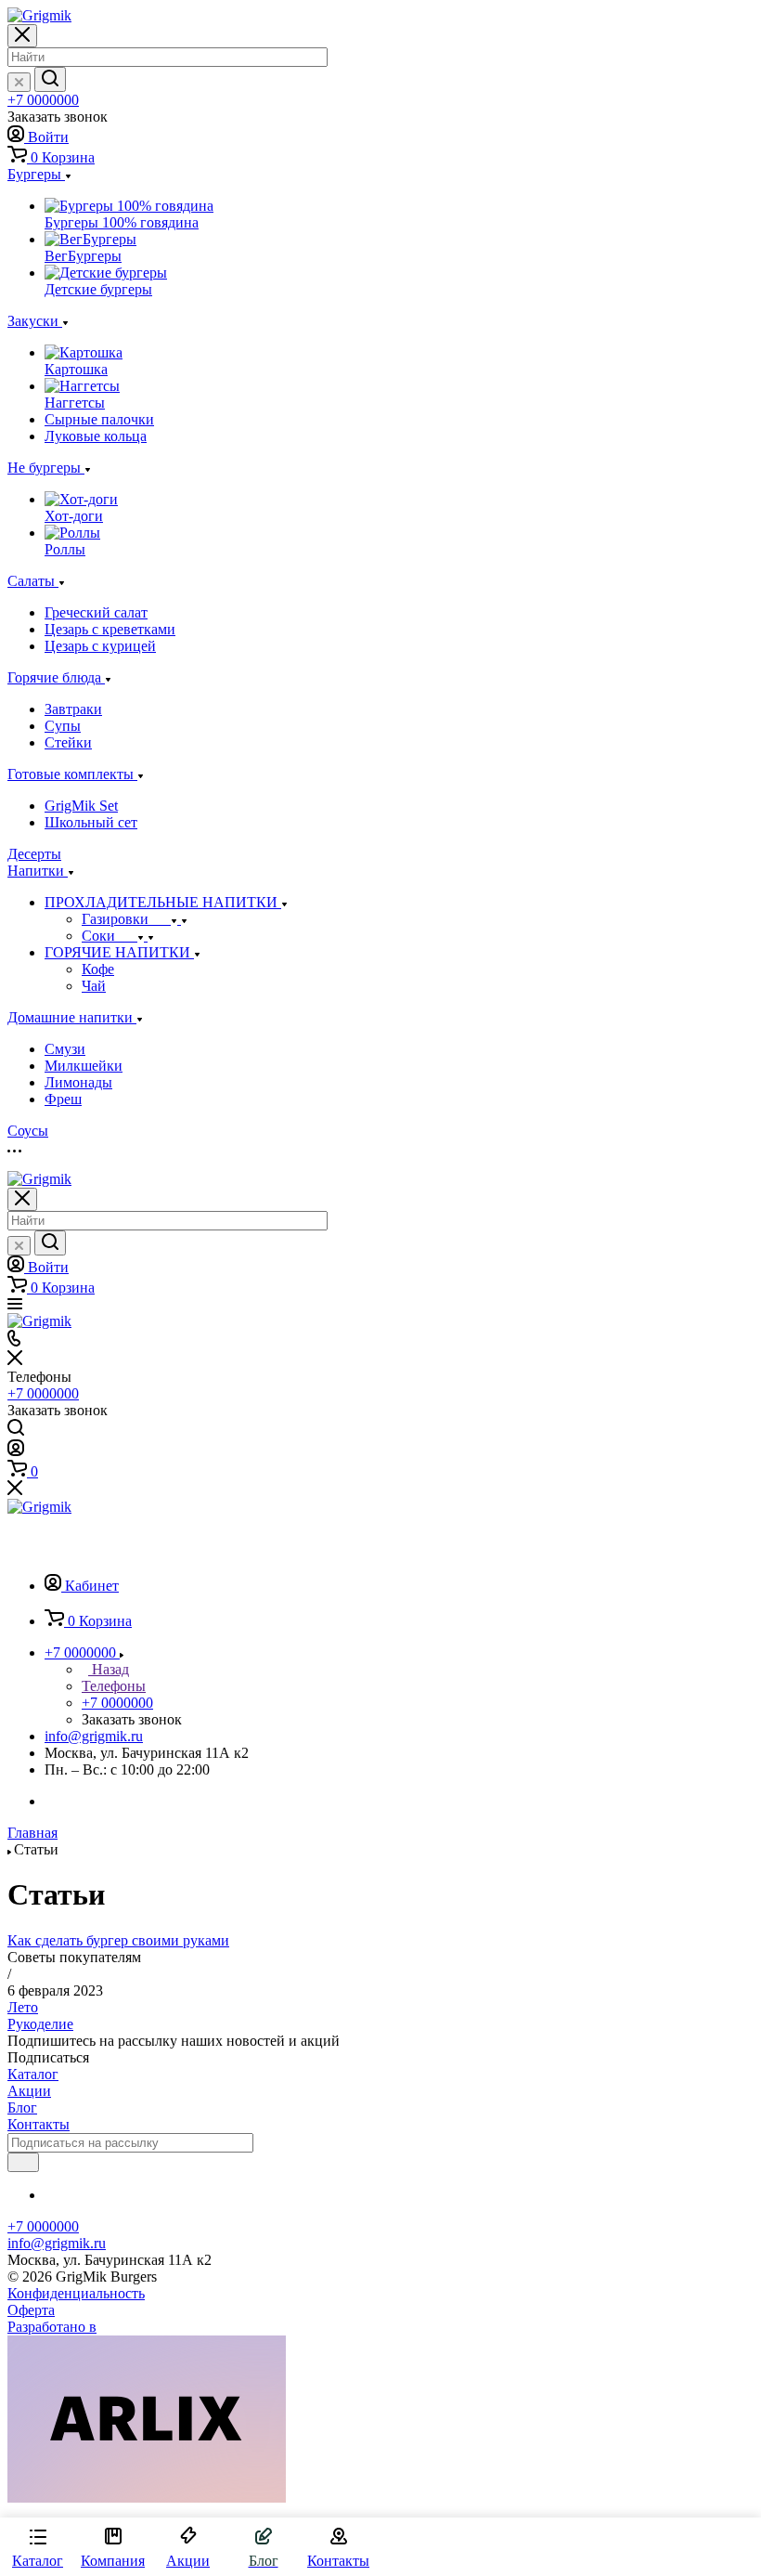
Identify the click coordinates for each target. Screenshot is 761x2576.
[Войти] (16, 1451)
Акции (29, 2091)
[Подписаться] (23, 2162)
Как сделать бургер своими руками (118, 1940)
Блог (22, 2108)
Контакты (39, 2124)
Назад (109, 1669)
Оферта (31, 2310)
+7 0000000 (43, 100)
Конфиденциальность (76, 2293)
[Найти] (50, 79)
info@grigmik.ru (94, 1736)
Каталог (33, 2074)
